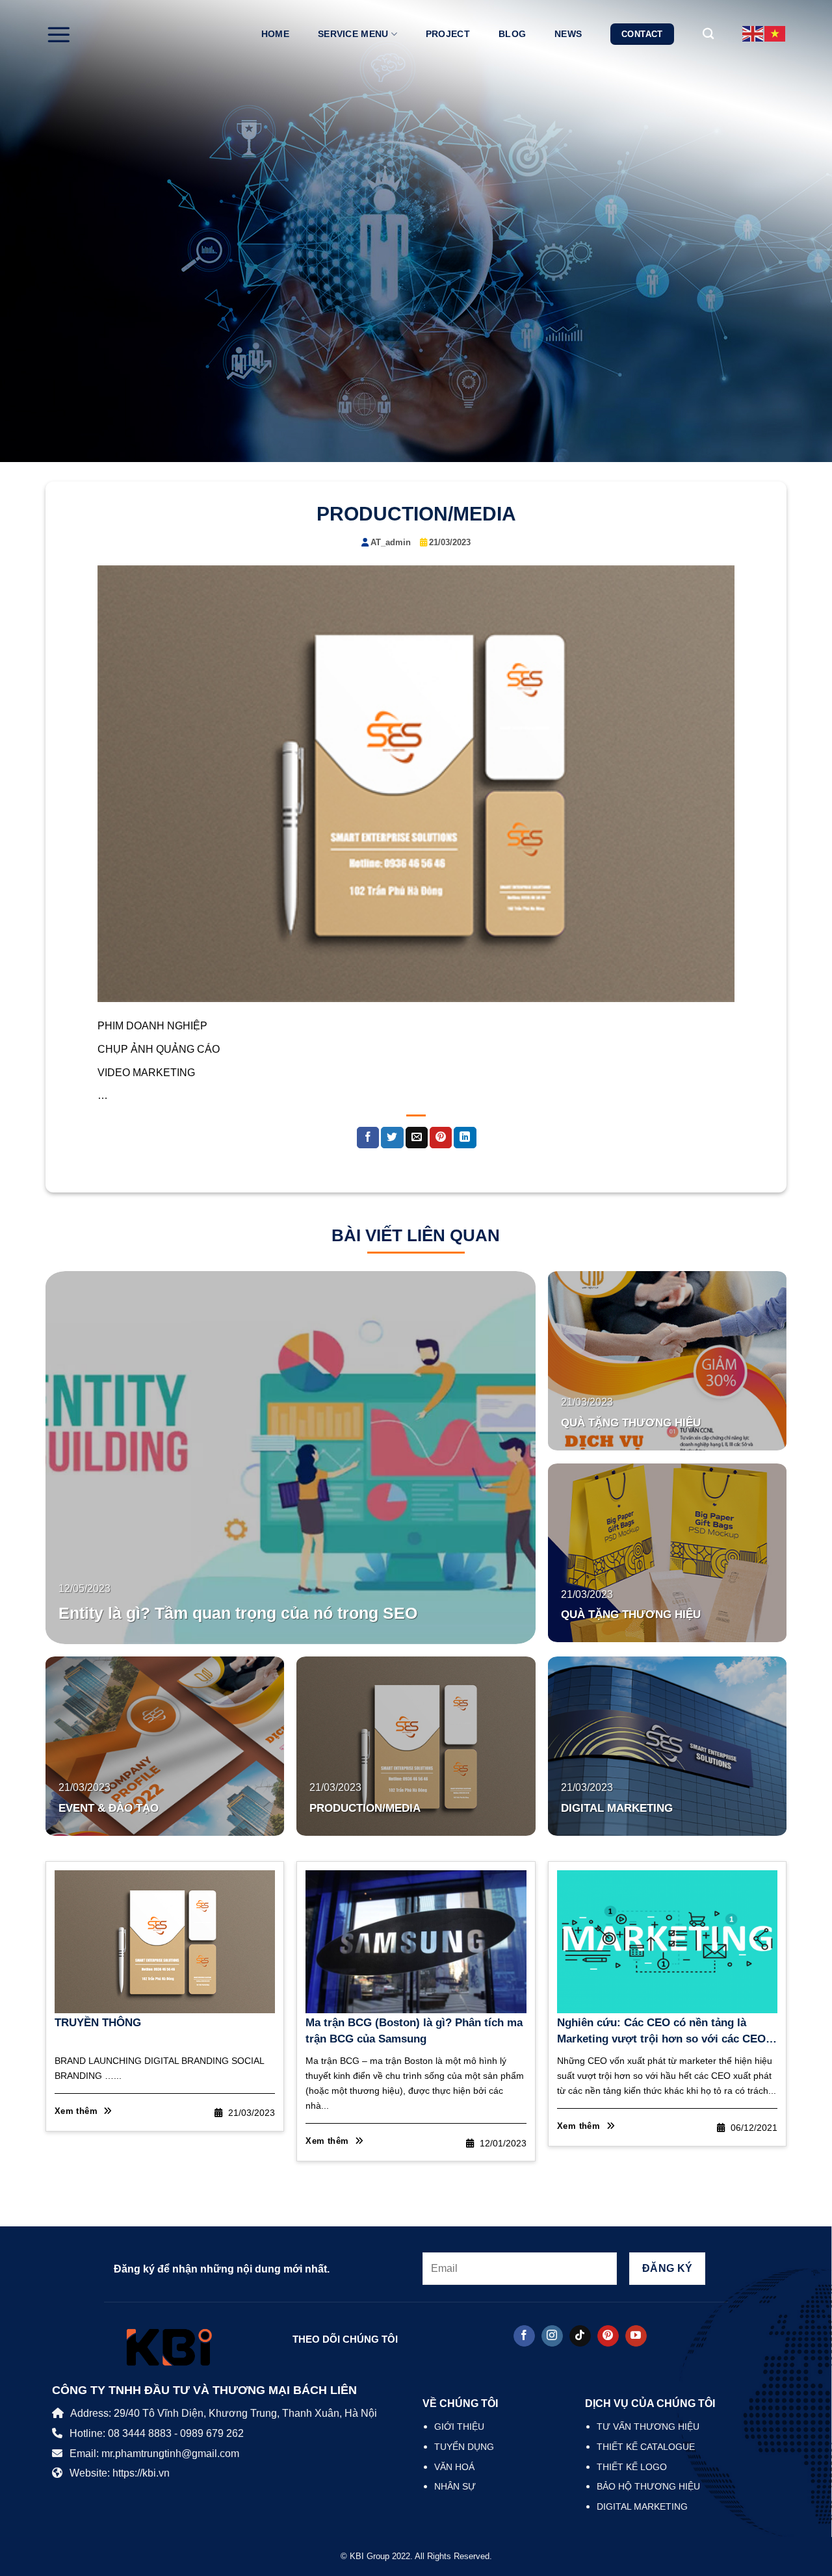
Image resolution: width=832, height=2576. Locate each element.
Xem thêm (78, 2111)
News (568, 34)
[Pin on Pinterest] (441, 1138)
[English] (753, 33)
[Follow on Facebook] (524, 2336)
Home (275, 34)
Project (448, 34)
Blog (512, 34)
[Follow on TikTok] (580, 2336)
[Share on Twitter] (392, 1138)
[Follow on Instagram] (552, 2336)
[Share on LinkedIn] (465, 1138)
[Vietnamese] (775, 33)
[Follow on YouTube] (636, 2336)
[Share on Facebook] (368, 1138)
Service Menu (353, 34)
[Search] (708, 34)
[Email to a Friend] (417, 1138)
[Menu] (58, 34)
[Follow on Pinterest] (608, 2336)
